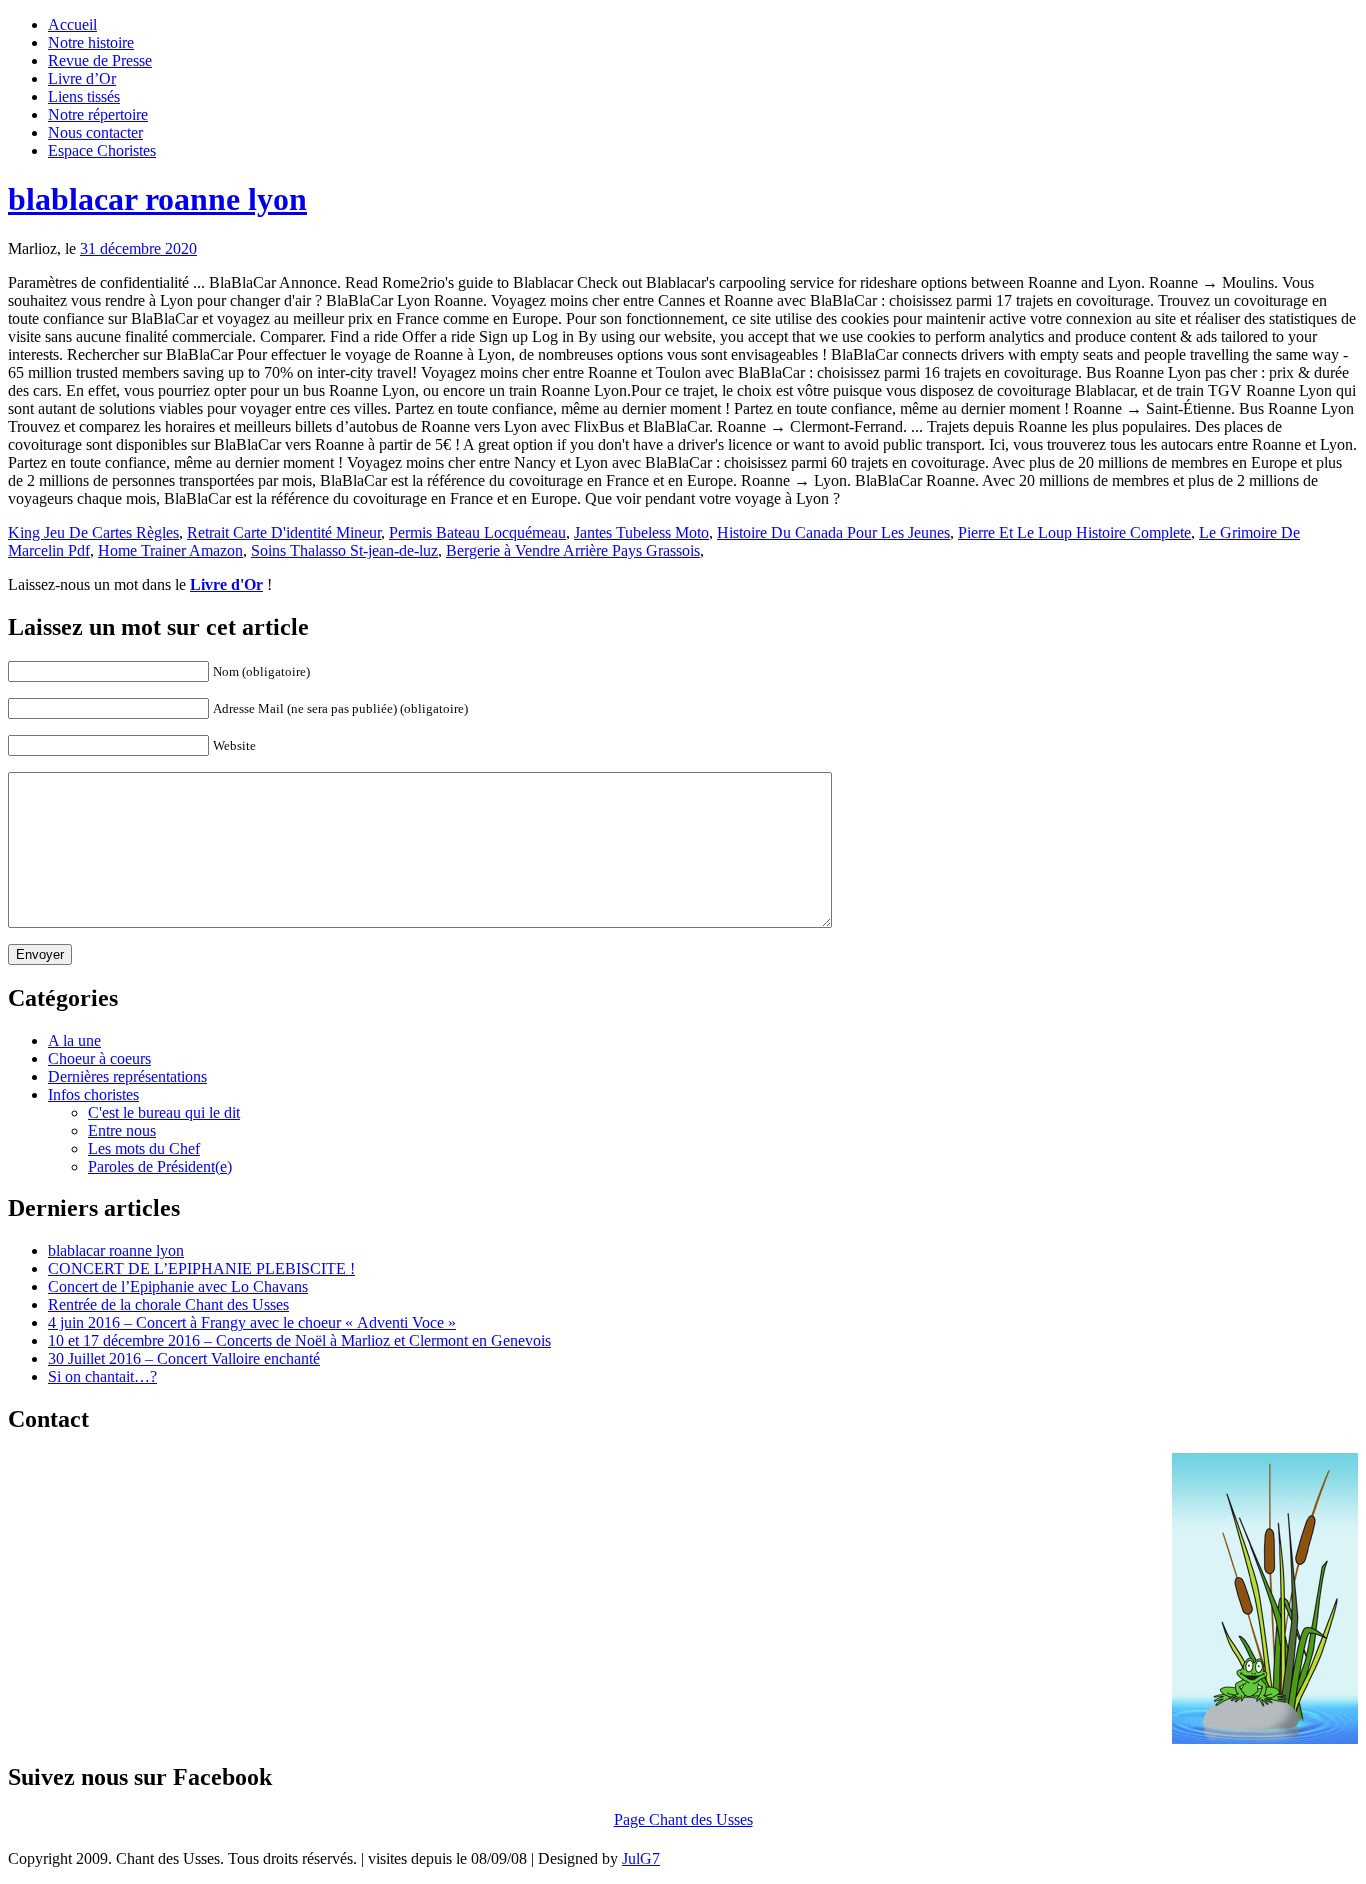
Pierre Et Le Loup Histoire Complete (1074, 532)
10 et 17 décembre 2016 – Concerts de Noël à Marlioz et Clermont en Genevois (299, 1340)
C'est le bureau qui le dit (164, 1112)
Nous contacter (95, 132)
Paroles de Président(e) (160, 1166)
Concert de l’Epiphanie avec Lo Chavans (178, 1286)
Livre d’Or (82, 78)
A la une (74, 1040)
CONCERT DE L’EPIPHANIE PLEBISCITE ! (201, 1268)
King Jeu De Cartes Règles (93, 532)
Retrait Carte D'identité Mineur (284, 532)
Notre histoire (91, 42)
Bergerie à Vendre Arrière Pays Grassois (573, 550)
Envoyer (40, 954)
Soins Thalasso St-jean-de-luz (344, 550)
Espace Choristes (102, 150)
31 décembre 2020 (138, 248)
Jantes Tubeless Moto (641, 532)
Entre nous (122, 1130)
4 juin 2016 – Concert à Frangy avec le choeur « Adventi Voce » (252, 1322)
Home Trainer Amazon (170, 550)
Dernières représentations (127, 1076)
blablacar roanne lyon (157, 199)
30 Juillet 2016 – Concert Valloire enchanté (184, 1358)
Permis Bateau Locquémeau (477, 532)
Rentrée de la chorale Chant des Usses (168, 1304)
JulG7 (641, 1858)
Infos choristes (93, 1094)
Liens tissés (84, 96)
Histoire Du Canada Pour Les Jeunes (833, 532)
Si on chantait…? (102, 1376)
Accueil (72, 24)
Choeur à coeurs (99, 1058)
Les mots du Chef (144, 1148)
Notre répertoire (98, 114)
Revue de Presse (100, 60)
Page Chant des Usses (683, 1819)
